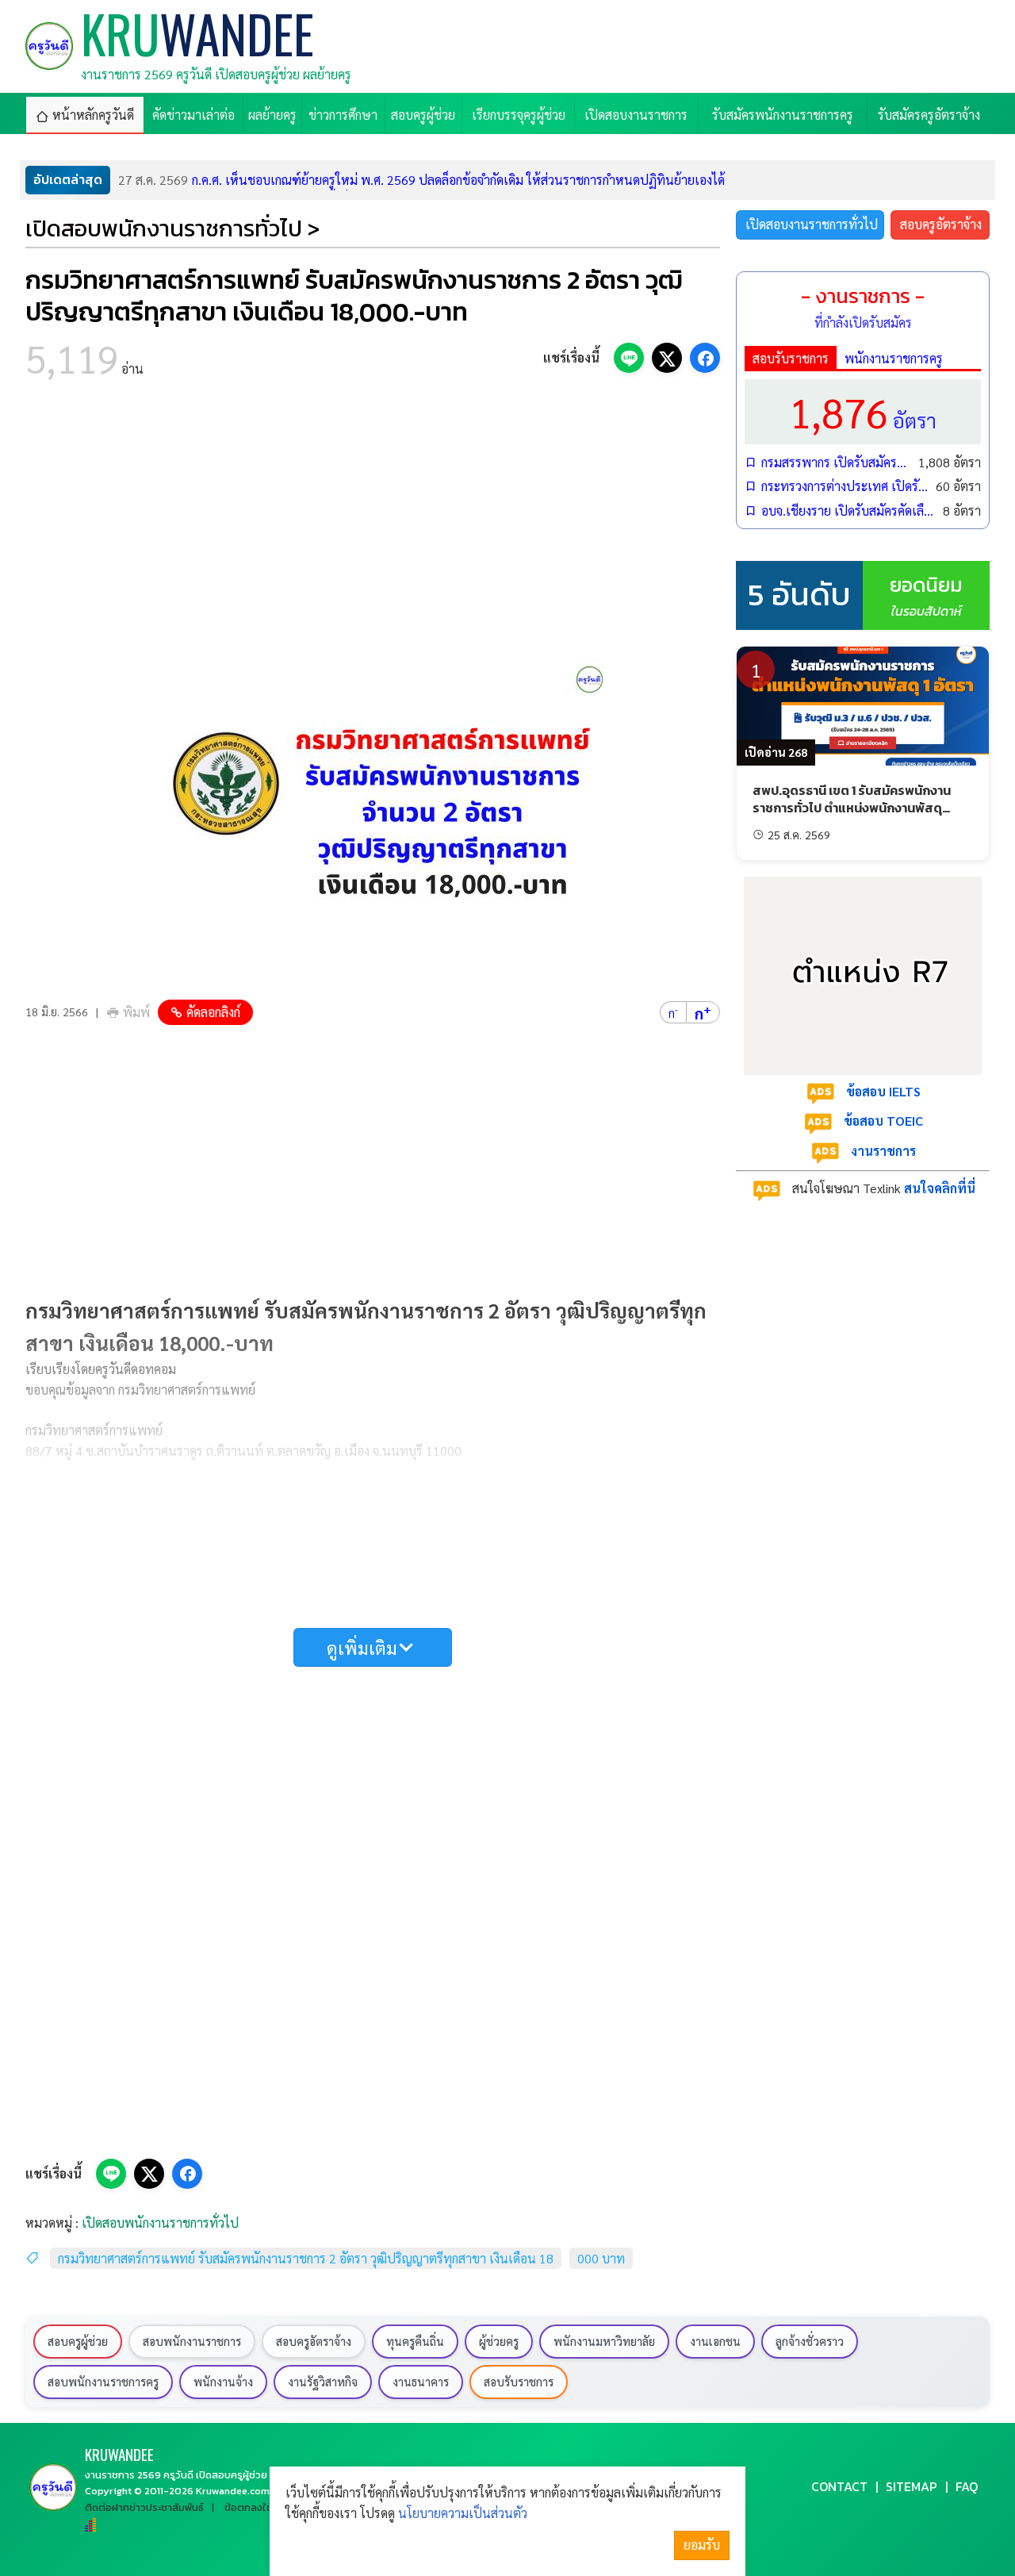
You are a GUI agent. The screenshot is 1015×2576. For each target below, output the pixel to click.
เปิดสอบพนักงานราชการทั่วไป (160, 2223)
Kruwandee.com (233, 2491)
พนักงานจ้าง (223, 2382)
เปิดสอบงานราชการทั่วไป (812, 224)
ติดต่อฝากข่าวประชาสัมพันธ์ (144, 2507)
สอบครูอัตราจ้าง (941, 224)
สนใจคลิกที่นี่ (940, 1188)
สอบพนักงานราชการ (192, 2341)
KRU (119, 2454)
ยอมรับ (702, 2545)
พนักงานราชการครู (894, 358)
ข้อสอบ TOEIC (883, 1121)
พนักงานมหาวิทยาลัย (604, 2341)
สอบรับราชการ (791, 358)
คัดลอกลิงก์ (213, 1012)
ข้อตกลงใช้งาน (257, 2507)
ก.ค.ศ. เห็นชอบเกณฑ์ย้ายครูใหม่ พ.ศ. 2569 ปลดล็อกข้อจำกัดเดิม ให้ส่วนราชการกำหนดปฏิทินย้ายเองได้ (421, 180)
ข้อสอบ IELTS (883, 1091)
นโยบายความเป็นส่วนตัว (463, 2513)
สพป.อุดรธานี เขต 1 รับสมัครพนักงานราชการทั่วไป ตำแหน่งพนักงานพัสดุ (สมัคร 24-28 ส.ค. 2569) (852, 808)
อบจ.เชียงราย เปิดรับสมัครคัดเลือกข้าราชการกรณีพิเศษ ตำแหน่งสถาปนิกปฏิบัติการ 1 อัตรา (848, 511)
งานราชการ (883, 1151)
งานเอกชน (715, 2341)
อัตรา (863, 411)
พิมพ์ (136, 1012)
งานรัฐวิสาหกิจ (323, 2382)
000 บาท (601, 2258)
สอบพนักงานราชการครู (103, 2382)
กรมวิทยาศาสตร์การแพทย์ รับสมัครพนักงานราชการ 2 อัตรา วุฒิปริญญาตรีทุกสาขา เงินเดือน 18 (306, 2258)
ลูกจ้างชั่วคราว (810, 2341)
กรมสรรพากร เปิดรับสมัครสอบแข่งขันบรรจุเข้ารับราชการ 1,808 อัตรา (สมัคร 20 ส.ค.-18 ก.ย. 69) (836, 462)
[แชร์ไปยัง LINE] (629, 358)
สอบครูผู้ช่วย (78, 2341)
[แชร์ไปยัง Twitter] (667, 358)
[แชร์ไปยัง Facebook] (705, 358)
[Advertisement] (373, 524)
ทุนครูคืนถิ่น (415, 2341)
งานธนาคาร (421, 2382)
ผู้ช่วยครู (499, 2341)
